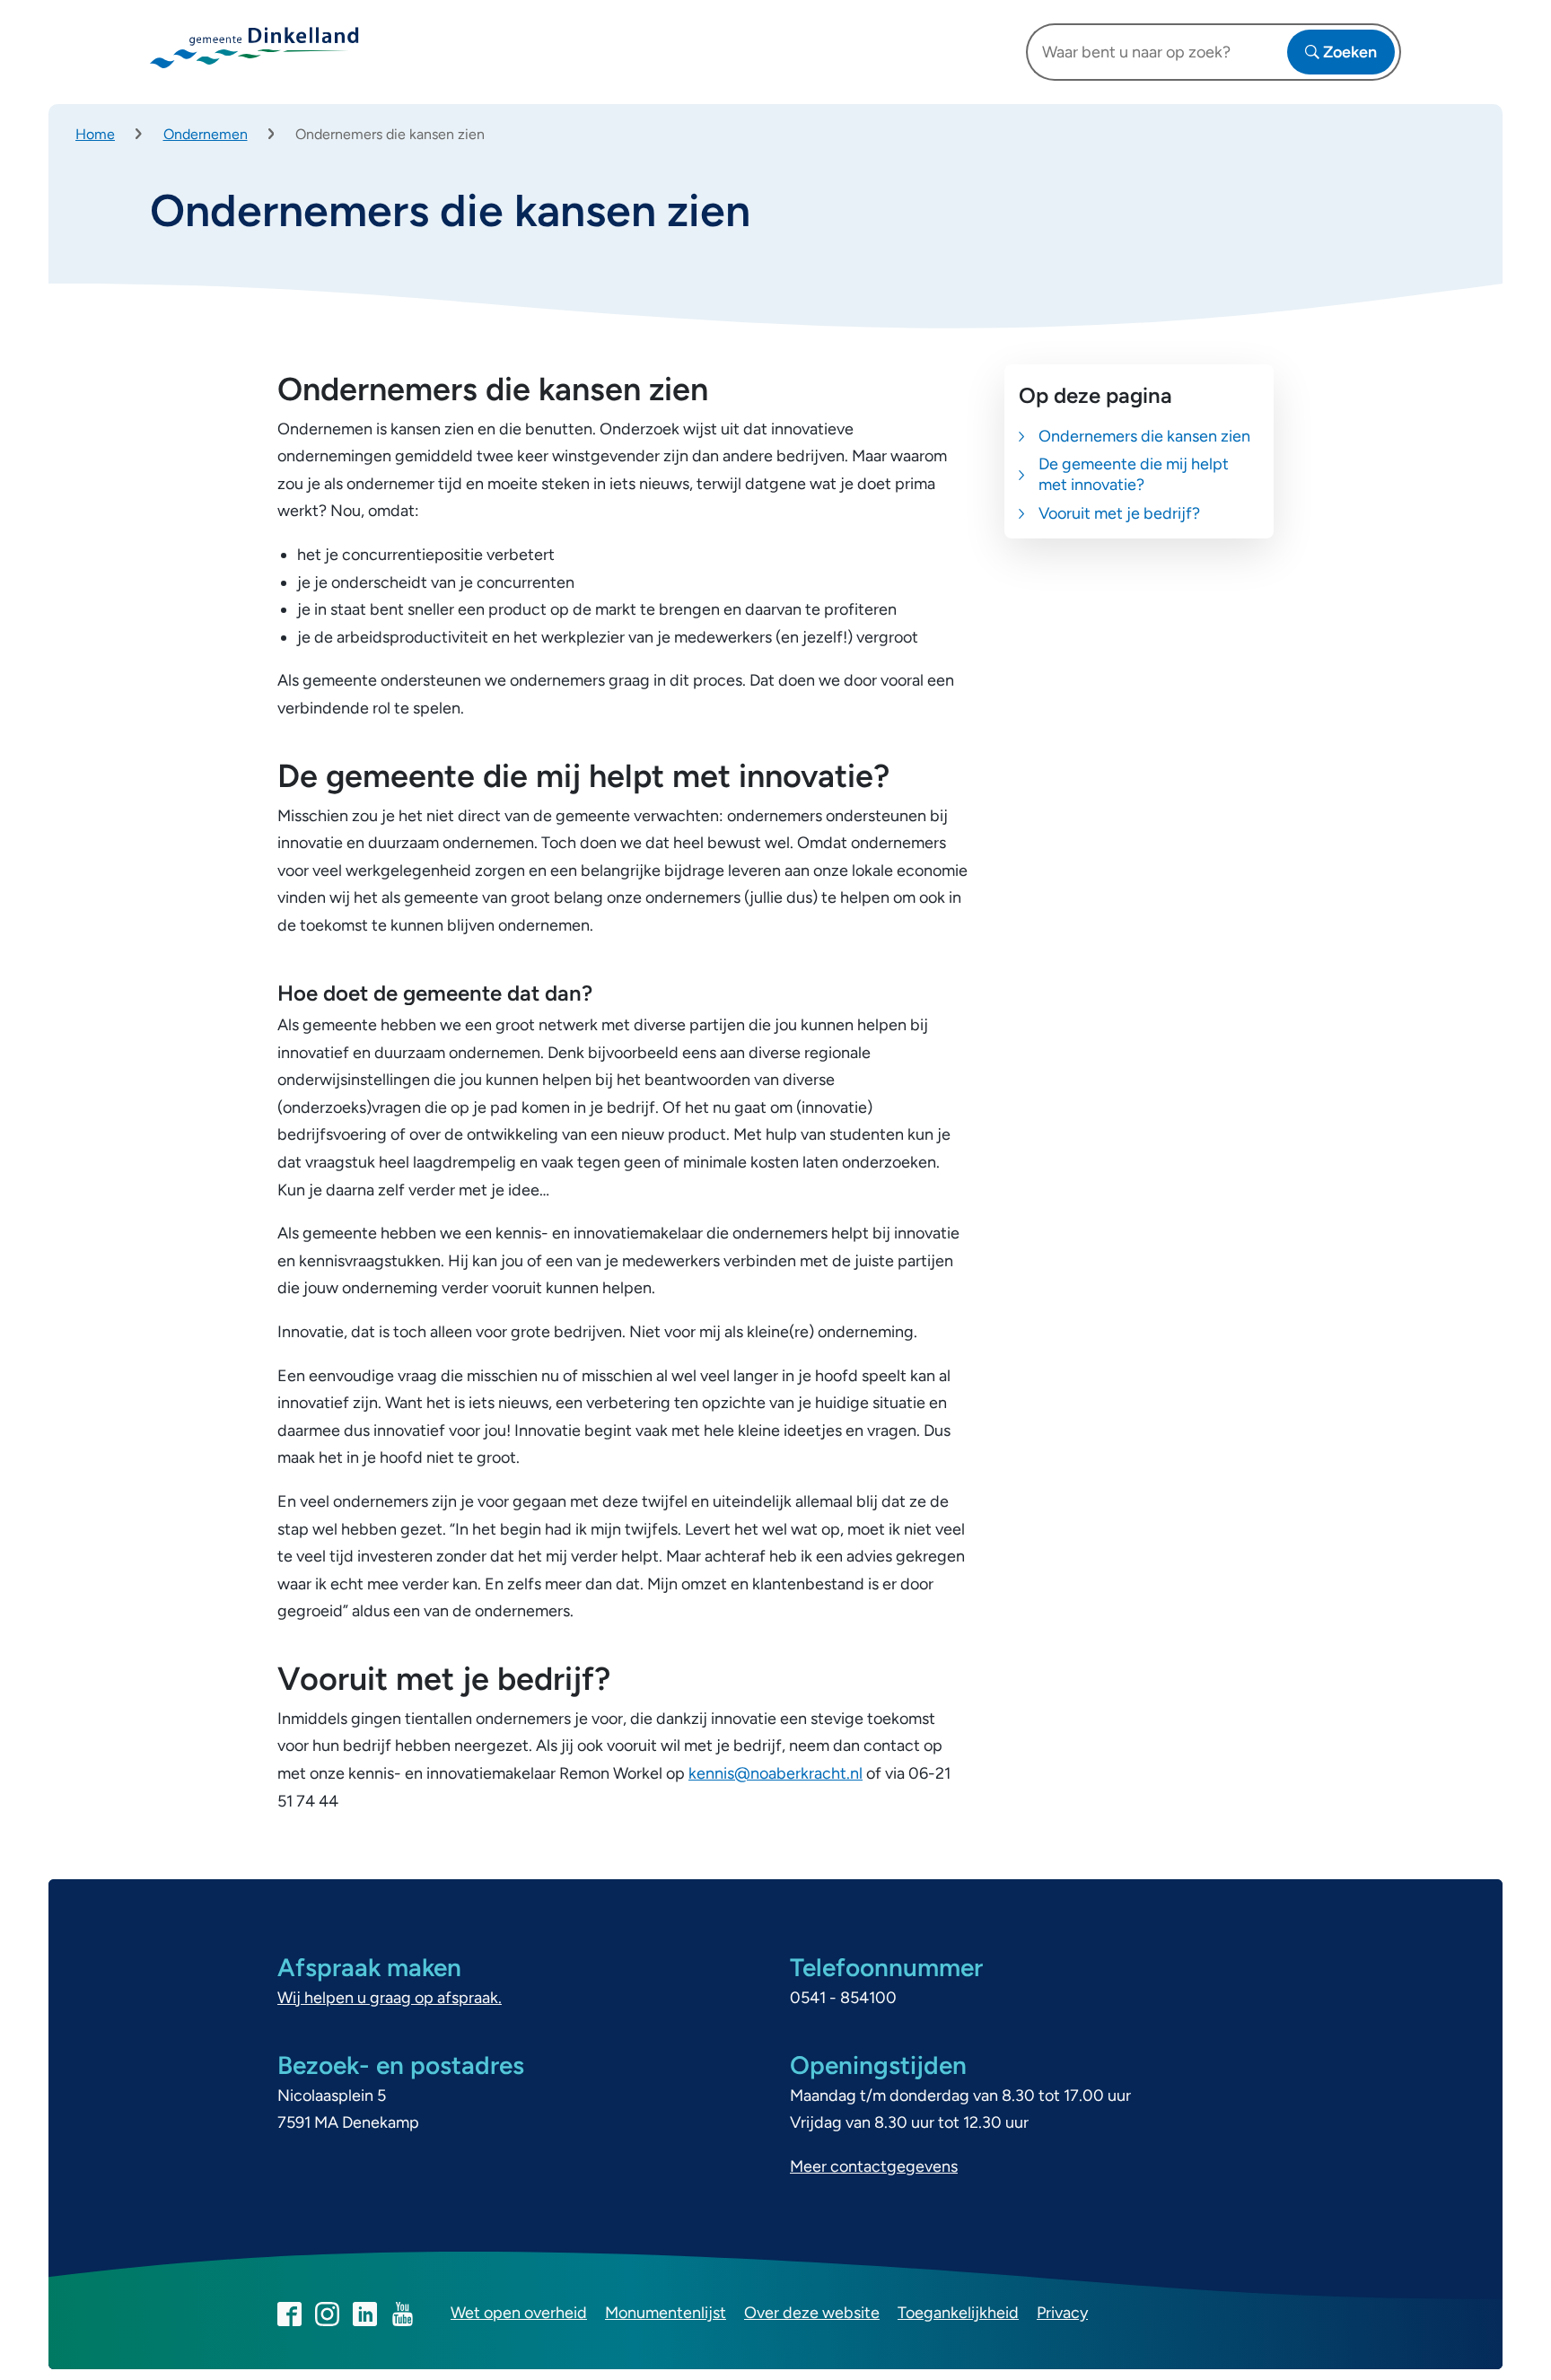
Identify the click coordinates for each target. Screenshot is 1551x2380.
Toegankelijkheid (958, 2313)
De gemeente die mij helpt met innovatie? (1134, 474)
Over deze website (812, 2313)
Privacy (1062, 2313)
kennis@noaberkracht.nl (775, 1773)
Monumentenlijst (666, 2313)
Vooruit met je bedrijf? (1119, 513)
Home (95, 134)
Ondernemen (206, 134)
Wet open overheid (519, 2313)
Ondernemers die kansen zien (1144, 436)
